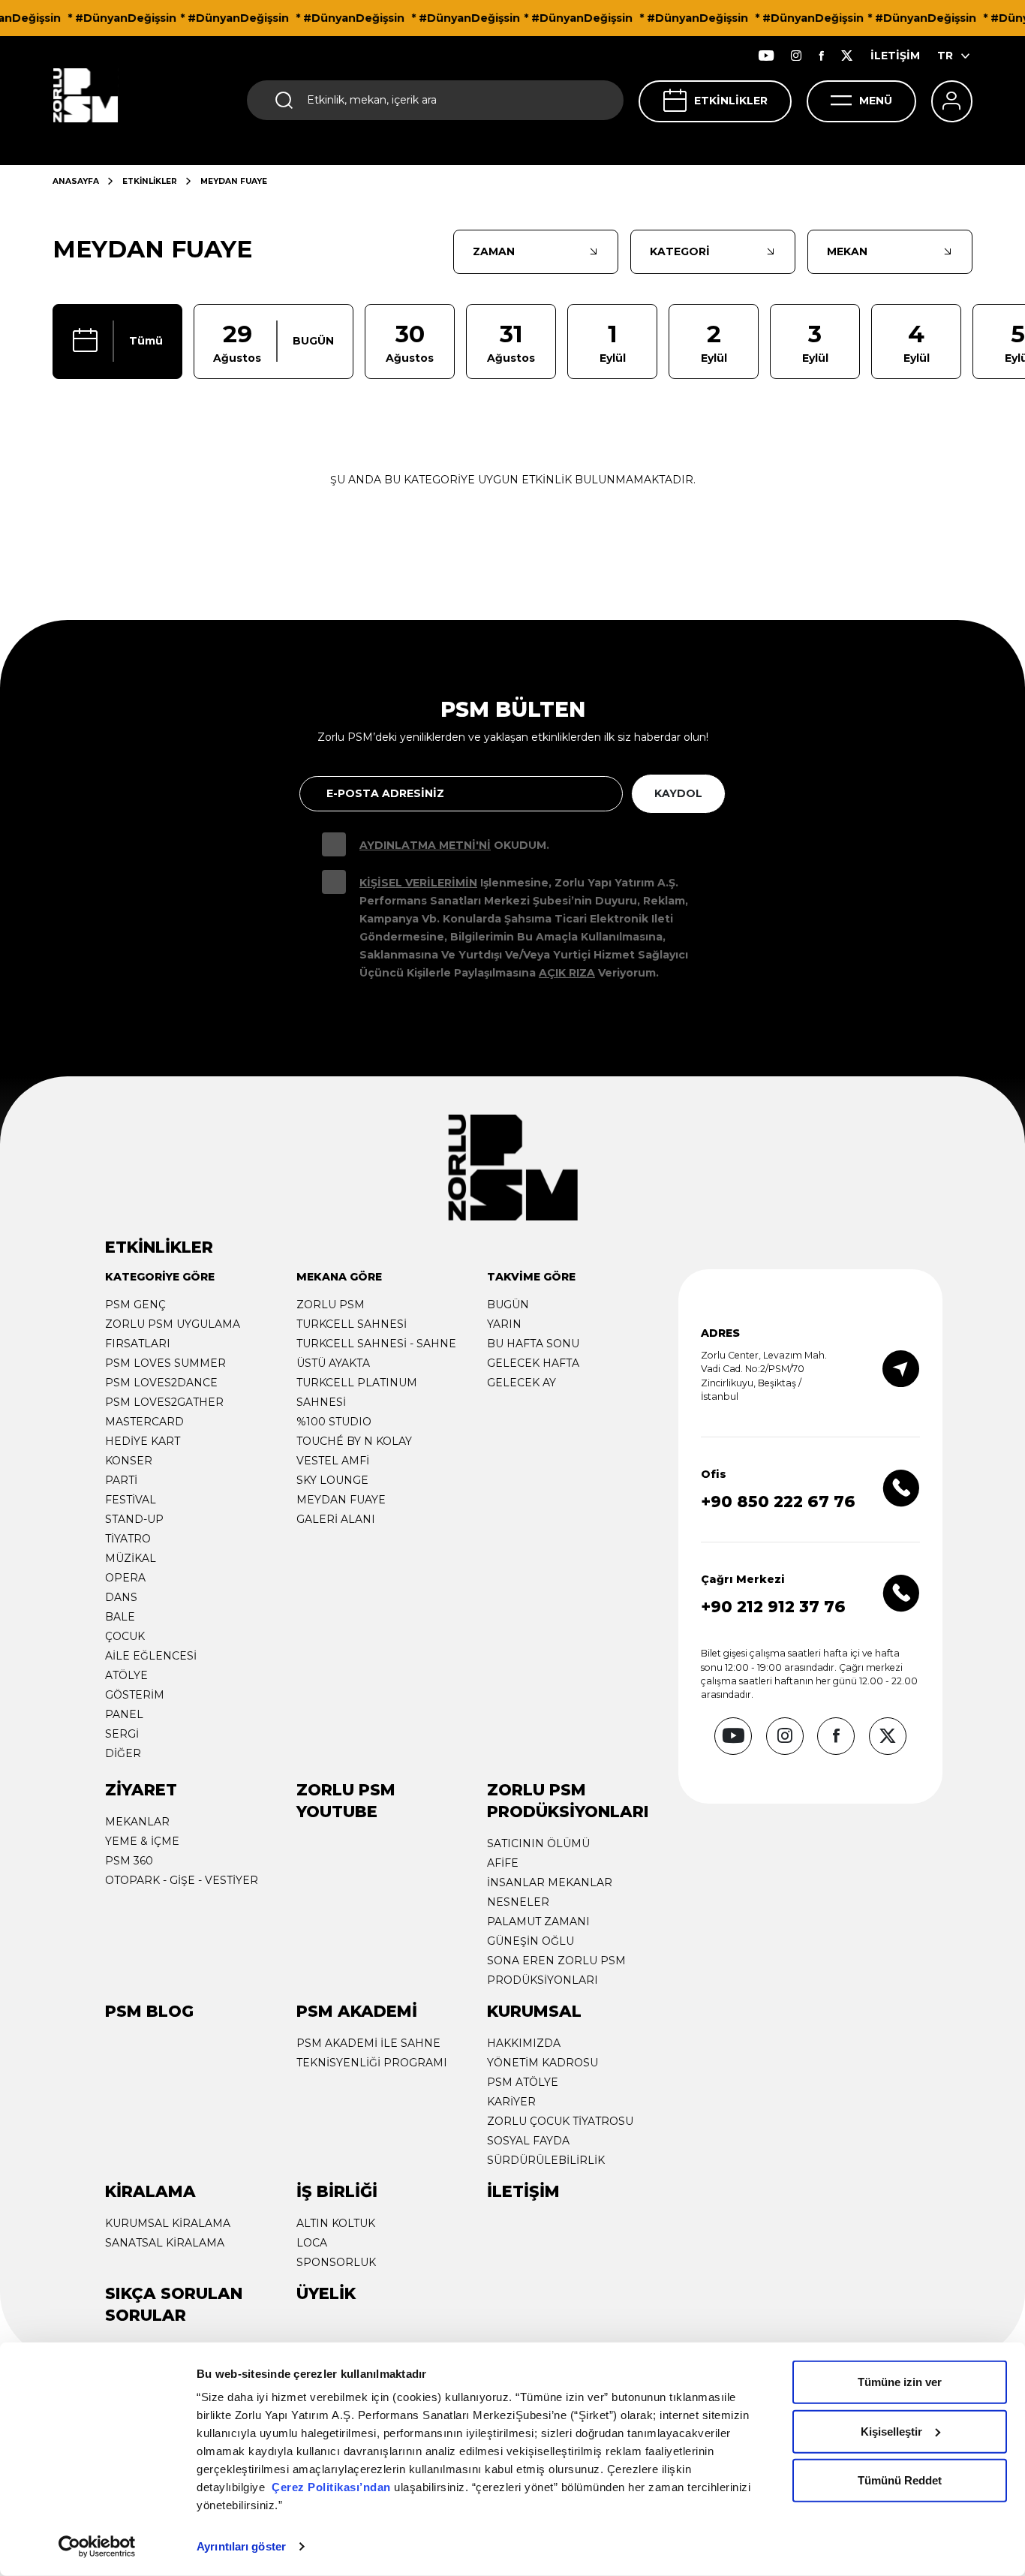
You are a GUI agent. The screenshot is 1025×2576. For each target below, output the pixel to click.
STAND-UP (134, 1519)
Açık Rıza (567, 973)
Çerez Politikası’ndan (331, 2487)
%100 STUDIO (334, 1422)
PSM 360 (129, 1861)
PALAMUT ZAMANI (538, 1921)
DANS (121, 1597)
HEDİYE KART (143, 1441)
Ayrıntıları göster (241, 2546)
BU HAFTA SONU (533, 1344)
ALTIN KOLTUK (336, 2223)
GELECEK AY (522, 1383)
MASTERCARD (144, 1422)
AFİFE (503, 1863)
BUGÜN (508, 1305)
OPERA (125, 1578)
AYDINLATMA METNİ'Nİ (425, 845)
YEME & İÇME (142, 1841)
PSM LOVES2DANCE (161, 1383)
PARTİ (121, 1480)
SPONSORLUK (336, 2262)
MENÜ (876, 101)
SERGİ (122, 1734)
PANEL (124, 1714)
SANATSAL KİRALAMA (165, 2243)
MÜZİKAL (131, 1558)
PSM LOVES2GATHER (164, 1402)
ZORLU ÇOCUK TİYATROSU (560, 2121)
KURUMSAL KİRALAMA (168, 2223)
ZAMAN (494, 251)
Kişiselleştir (891, 2431)
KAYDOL (678, 793)
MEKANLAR (137, 1822)
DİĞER (123, 1753)
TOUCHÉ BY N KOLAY (354, 1441)
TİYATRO (128, 1539)
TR (945, 56)
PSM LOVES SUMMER (165, 1363)
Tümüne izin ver (900, 2382)
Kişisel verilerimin (418, 883)
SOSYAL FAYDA (528, 2141)
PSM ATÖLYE (523, 2082)
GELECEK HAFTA (533, 1363)
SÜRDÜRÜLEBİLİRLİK (546, 2160)
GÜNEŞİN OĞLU (531, 1941)
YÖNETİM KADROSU (543, 2063)
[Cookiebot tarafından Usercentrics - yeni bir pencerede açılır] (97, 2547)
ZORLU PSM (331, 1305)
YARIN (504, 1324)
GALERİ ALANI (336, 1519)
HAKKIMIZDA (524, 2043)
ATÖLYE (126, 1675)
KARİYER (511, 2102)
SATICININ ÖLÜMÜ (538, 1843)
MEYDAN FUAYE (341, 1500)
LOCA (312, 2243)
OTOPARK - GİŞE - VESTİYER (182, 1880)
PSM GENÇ (135, 1305)
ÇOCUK (125, 1636)
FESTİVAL (131, 1500)
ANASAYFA (76, 181)
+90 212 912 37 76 (773, 1607)
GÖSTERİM (135, 1695)
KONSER (129, 1461)
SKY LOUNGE (332, 1480)
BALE (120, 1617)
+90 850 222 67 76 (778, 1502)
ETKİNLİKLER (731, 101)
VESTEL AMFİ (333, 1461)
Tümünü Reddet (900, 2480)
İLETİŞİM (895, 56)
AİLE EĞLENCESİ (151, 1656)
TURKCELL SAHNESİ (352, 1324)
